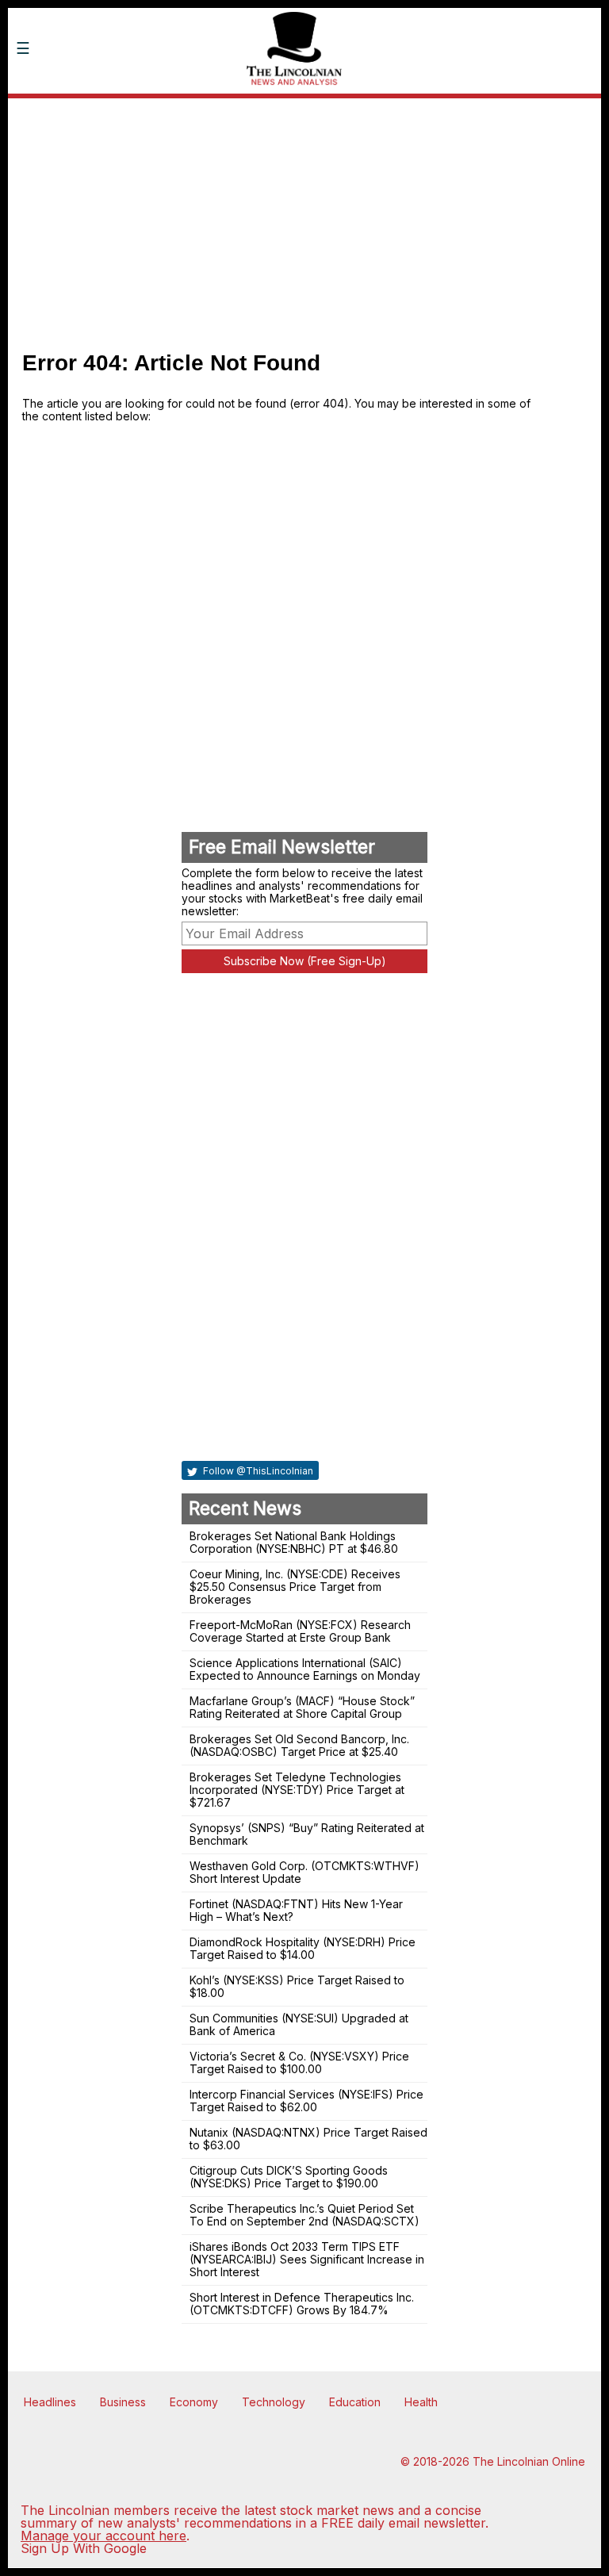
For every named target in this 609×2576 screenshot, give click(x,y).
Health (421, 2402)
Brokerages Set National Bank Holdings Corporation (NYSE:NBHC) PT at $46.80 (294, 1542)
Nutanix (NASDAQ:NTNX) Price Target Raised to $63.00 (308, 2139)
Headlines (50, 2402)
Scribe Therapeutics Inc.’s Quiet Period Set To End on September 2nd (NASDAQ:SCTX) (304, 2215)
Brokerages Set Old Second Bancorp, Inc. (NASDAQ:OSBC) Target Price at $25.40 (299, 1745)
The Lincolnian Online (529, 2461)
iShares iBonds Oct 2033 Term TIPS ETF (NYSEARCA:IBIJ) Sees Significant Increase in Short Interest (307, 2259)
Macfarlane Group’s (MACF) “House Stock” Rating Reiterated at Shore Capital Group (302, 1707)
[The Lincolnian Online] (123, 109)
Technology (274, 2402)
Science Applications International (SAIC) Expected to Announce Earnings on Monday (305, 1669)
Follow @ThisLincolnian (257, 1471)
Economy (194, 2402)
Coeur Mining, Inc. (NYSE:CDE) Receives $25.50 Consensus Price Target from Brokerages (295, 1587)
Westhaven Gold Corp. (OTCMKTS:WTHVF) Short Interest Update (304, 1872)
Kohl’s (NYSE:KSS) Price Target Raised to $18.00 (297, 1986)
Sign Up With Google (84, 2548)
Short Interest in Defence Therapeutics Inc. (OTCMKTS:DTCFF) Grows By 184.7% (302, 2304)
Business (123, 2402)
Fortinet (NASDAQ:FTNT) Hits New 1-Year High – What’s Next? (296, 1910)
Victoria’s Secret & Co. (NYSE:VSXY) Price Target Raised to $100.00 (299, 2062)
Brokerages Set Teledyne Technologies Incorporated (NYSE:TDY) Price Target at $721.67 (297, 1790)
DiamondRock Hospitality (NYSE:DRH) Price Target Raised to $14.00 (303, 1948)
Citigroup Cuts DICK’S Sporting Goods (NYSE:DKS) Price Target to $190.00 (289, 2177)
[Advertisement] (304, 218)
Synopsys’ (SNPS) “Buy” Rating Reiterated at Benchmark (307, 1834)
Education (355, 2402)
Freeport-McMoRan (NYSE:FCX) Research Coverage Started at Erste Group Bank (300, 1631)
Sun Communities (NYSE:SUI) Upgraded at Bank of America (299, 2024)
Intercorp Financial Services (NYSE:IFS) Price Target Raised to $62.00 (306, 2101)
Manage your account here (103, 2536)
